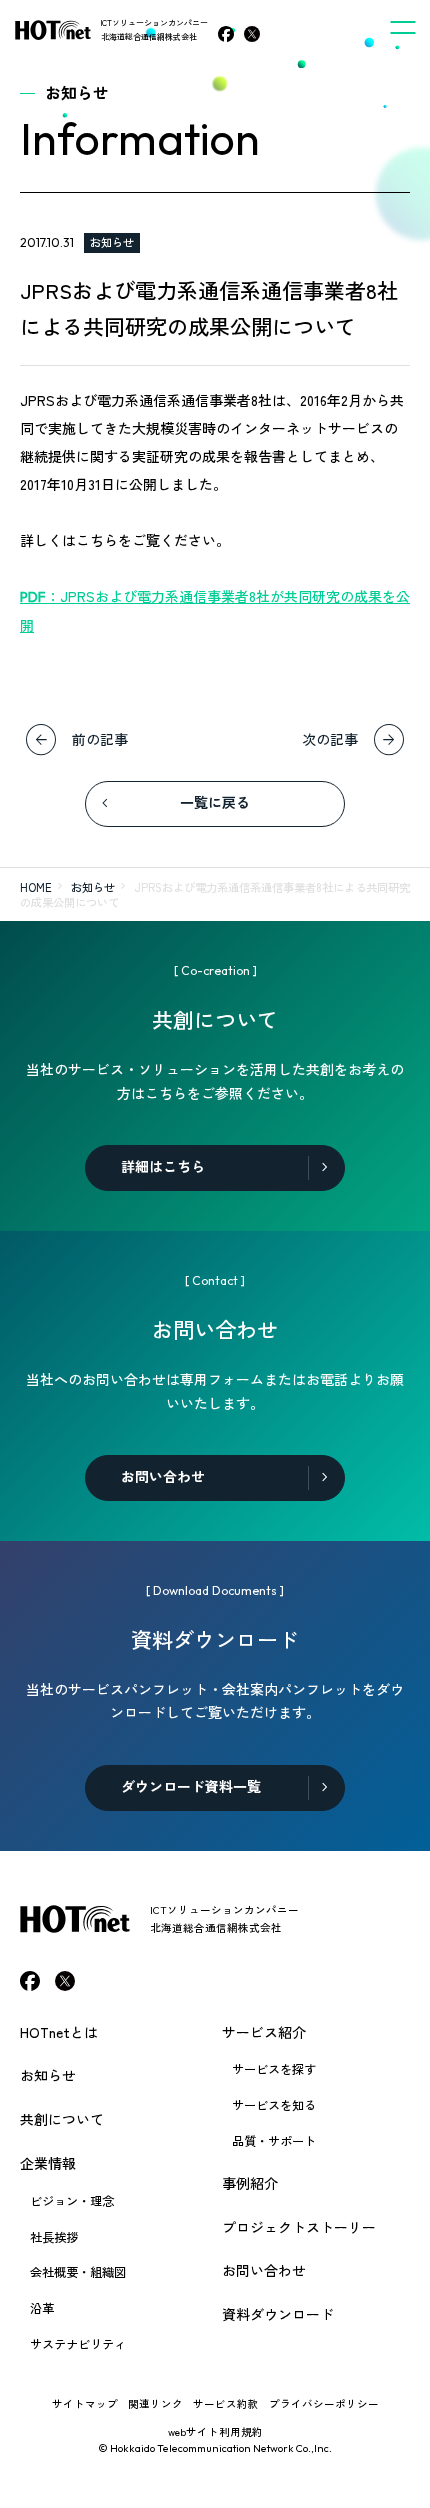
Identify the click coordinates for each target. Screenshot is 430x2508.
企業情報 (48, 2163)
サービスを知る (274, 2105)
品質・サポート (274, 2141)
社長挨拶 (54, 2237)
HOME (36, 887)
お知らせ (112, 242)
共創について (62, 2119)
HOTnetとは (59, 2032)
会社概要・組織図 (78, 2272)
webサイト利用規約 (215, 2431)
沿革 (42, 2308)
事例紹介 (250, 2183)
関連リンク (155, 2403)
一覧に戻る (215, 803)
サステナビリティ (78, 2344)
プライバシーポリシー (324, 2403)
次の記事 (330, 739)
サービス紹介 (264, 2032)
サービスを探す (274, 2069)
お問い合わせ (264, 2270)
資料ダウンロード (278, 2314)
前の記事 (100, 739)
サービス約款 (226, 2403)
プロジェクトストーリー (299, 2227)
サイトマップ (85, 2403)
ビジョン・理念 (72, 2201)
